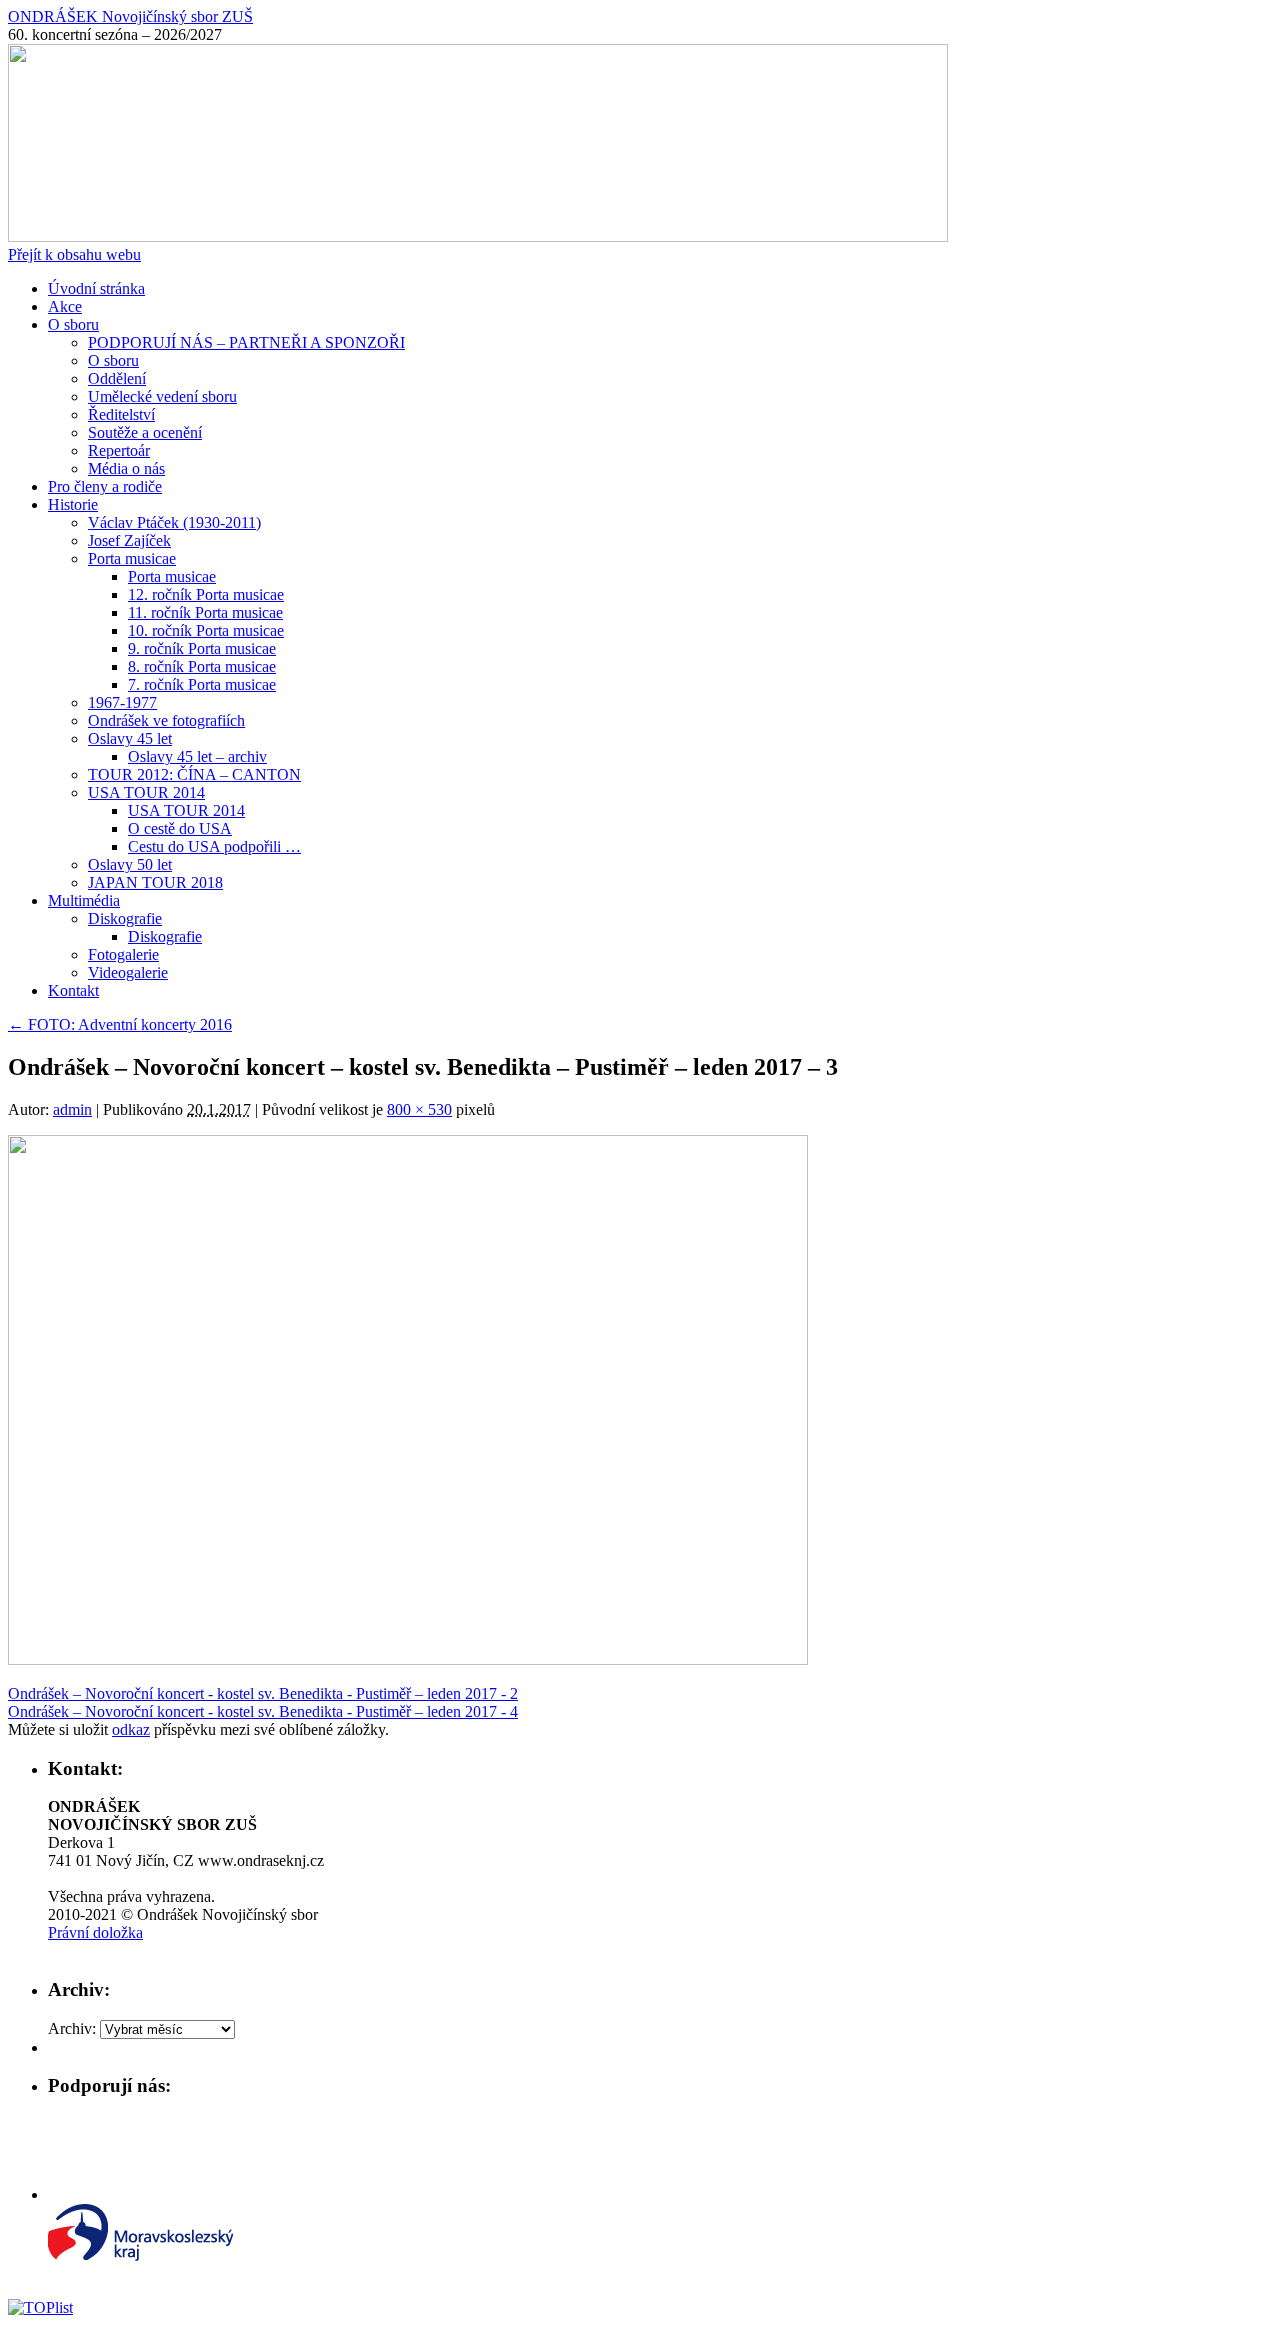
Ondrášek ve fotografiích (166, 720)
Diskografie (125, 918)
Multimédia (84, 900)
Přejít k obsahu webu (74, 254)
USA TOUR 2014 (146, 792)
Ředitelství (121, 414)
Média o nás (126, 468)
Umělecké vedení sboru (162, 396)
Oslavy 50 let (130, 864)
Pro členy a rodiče (105, 486)
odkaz (131, 1729)
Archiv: (72, 2028)
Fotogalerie (123, 954)
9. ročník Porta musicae (202, 648)
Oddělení (117, 378)
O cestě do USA (180, 828)
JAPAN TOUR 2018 (155, 882)
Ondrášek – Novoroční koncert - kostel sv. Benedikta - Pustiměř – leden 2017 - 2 (263, 1693)
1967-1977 (122, 702)
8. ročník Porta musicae (202, 666)
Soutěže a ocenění (145, 432)
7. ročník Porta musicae (202, 684)
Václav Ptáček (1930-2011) (174, 522)
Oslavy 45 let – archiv (197, 756)
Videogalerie (128, 972)
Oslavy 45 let (130, 738)
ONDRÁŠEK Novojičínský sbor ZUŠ (130, 16)
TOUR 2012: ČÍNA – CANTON (194, 774)
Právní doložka (95, 1932)
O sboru (73, 324)
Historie (73, 504)
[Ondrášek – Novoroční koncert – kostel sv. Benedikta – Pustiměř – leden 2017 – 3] (408, 1659)
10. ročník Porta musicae (206, 630)
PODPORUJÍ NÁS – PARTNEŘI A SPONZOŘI (246, 342)
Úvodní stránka (96, 288)
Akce (65, 306)
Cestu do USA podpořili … (214, 846)
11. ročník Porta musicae (205, 612)
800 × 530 (419, 1109)
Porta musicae (132, 558)
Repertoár (119, 450)
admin (72, 1109)
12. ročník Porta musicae (206, 594)
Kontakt (73, 990)
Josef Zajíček (129, 540)
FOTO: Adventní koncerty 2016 (120, 1024)
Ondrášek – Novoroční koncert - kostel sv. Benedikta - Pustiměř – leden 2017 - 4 (263, 1711)
